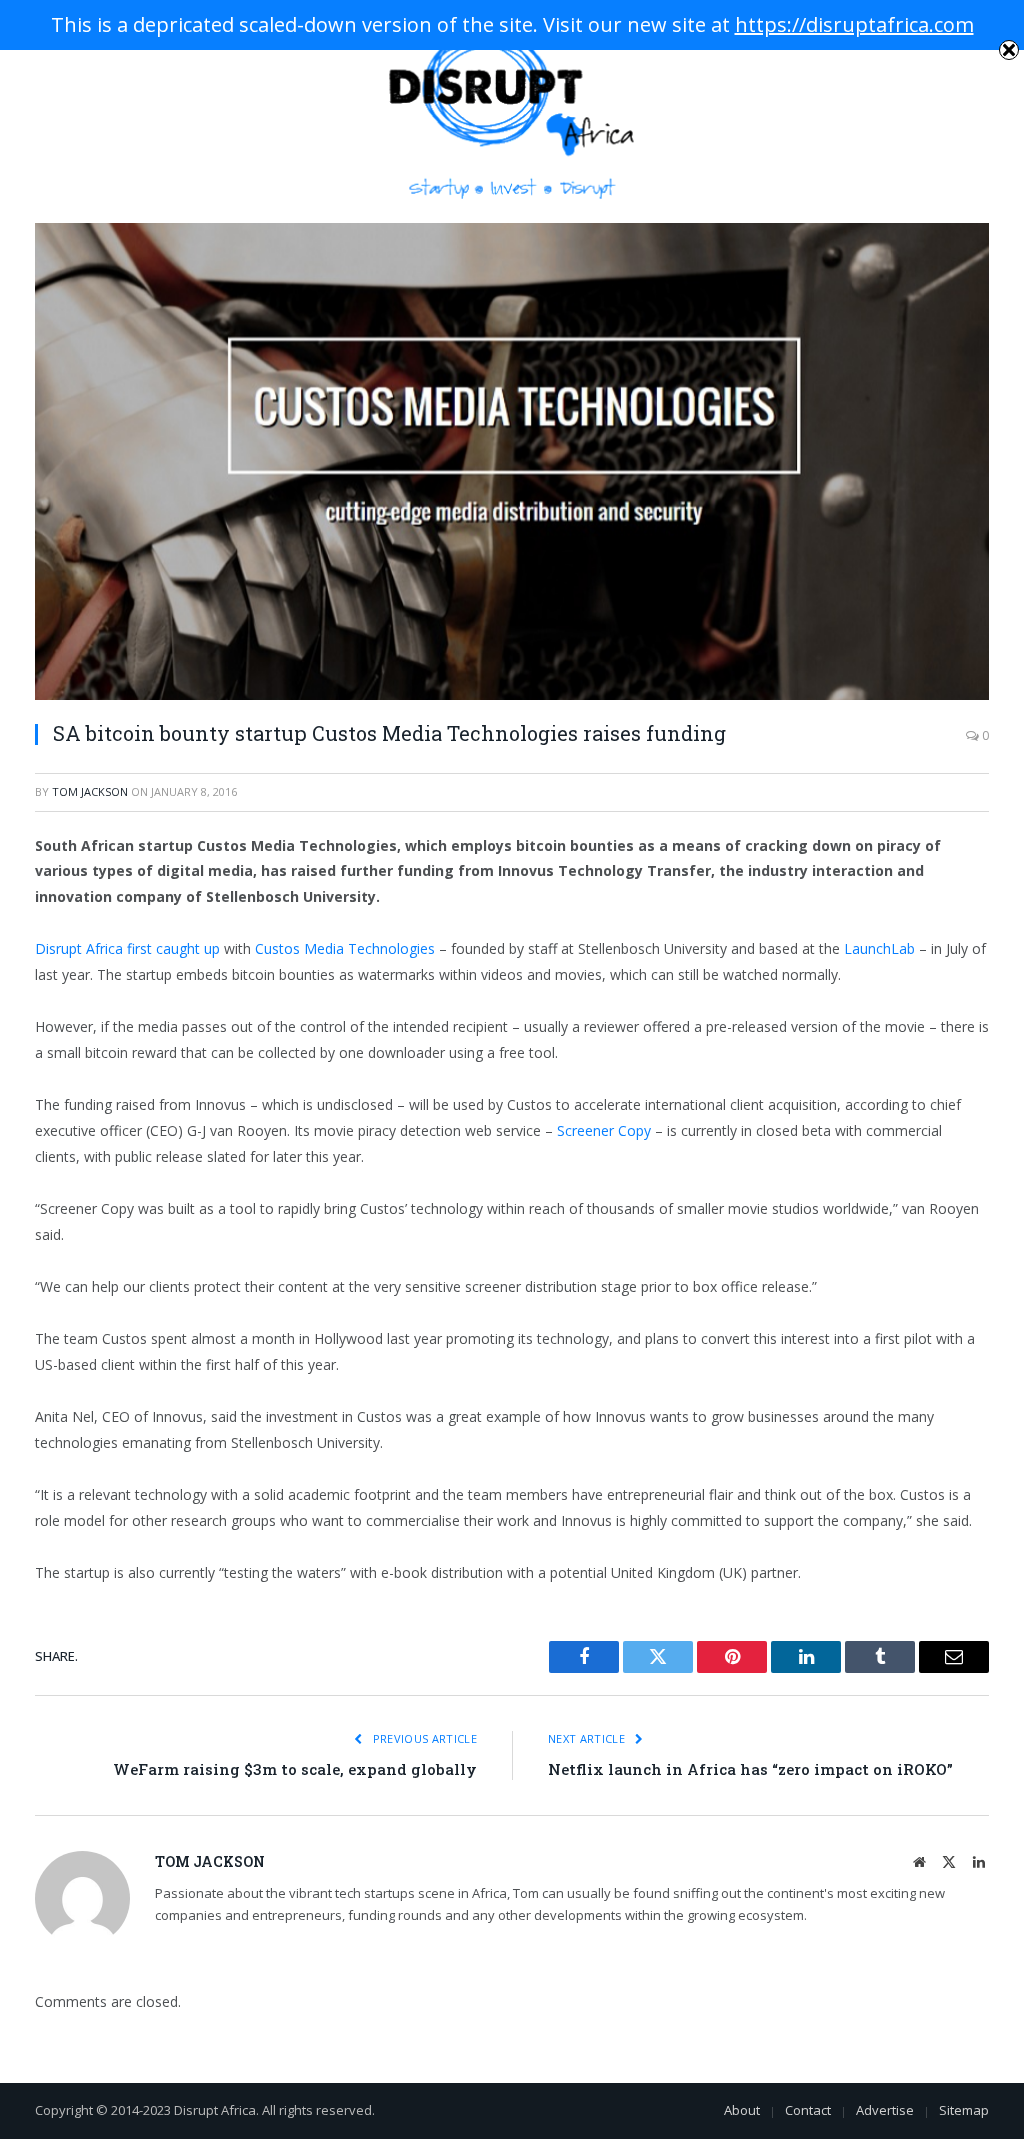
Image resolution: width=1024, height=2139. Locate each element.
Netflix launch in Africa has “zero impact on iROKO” (750, 1769)
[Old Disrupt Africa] (512, 111)
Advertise (885, 2110)
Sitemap (964, 2110)
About (742, 2110)
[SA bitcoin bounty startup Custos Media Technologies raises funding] (512, 461)
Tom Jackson (90, 791)
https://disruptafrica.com (854, 24)
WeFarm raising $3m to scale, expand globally (295, 1769)
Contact (808, 2110)
